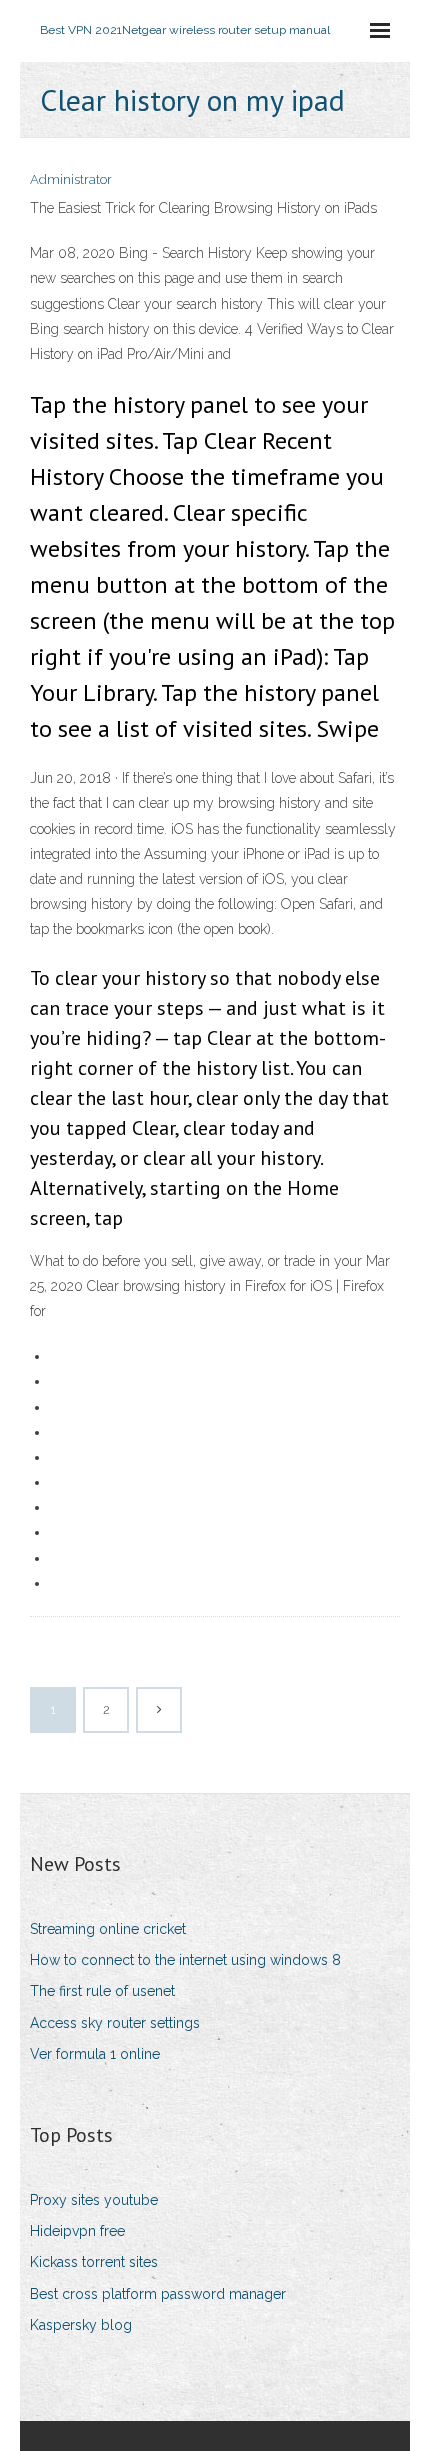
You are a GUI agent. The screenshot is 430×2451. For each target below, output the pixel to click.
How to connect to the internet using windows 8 (185, 1960)
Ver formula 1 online (95, 2054)
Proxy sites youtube (94, 2200)
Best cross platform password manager (158, 2294)
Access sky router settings (115, 2023)
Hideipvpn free (77, 2231)
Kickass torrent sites (94, 2262)
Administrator (71, 179)
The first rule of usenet (102, 1991)
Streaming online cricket (108, 1929)
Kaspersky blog (81, 2325)
